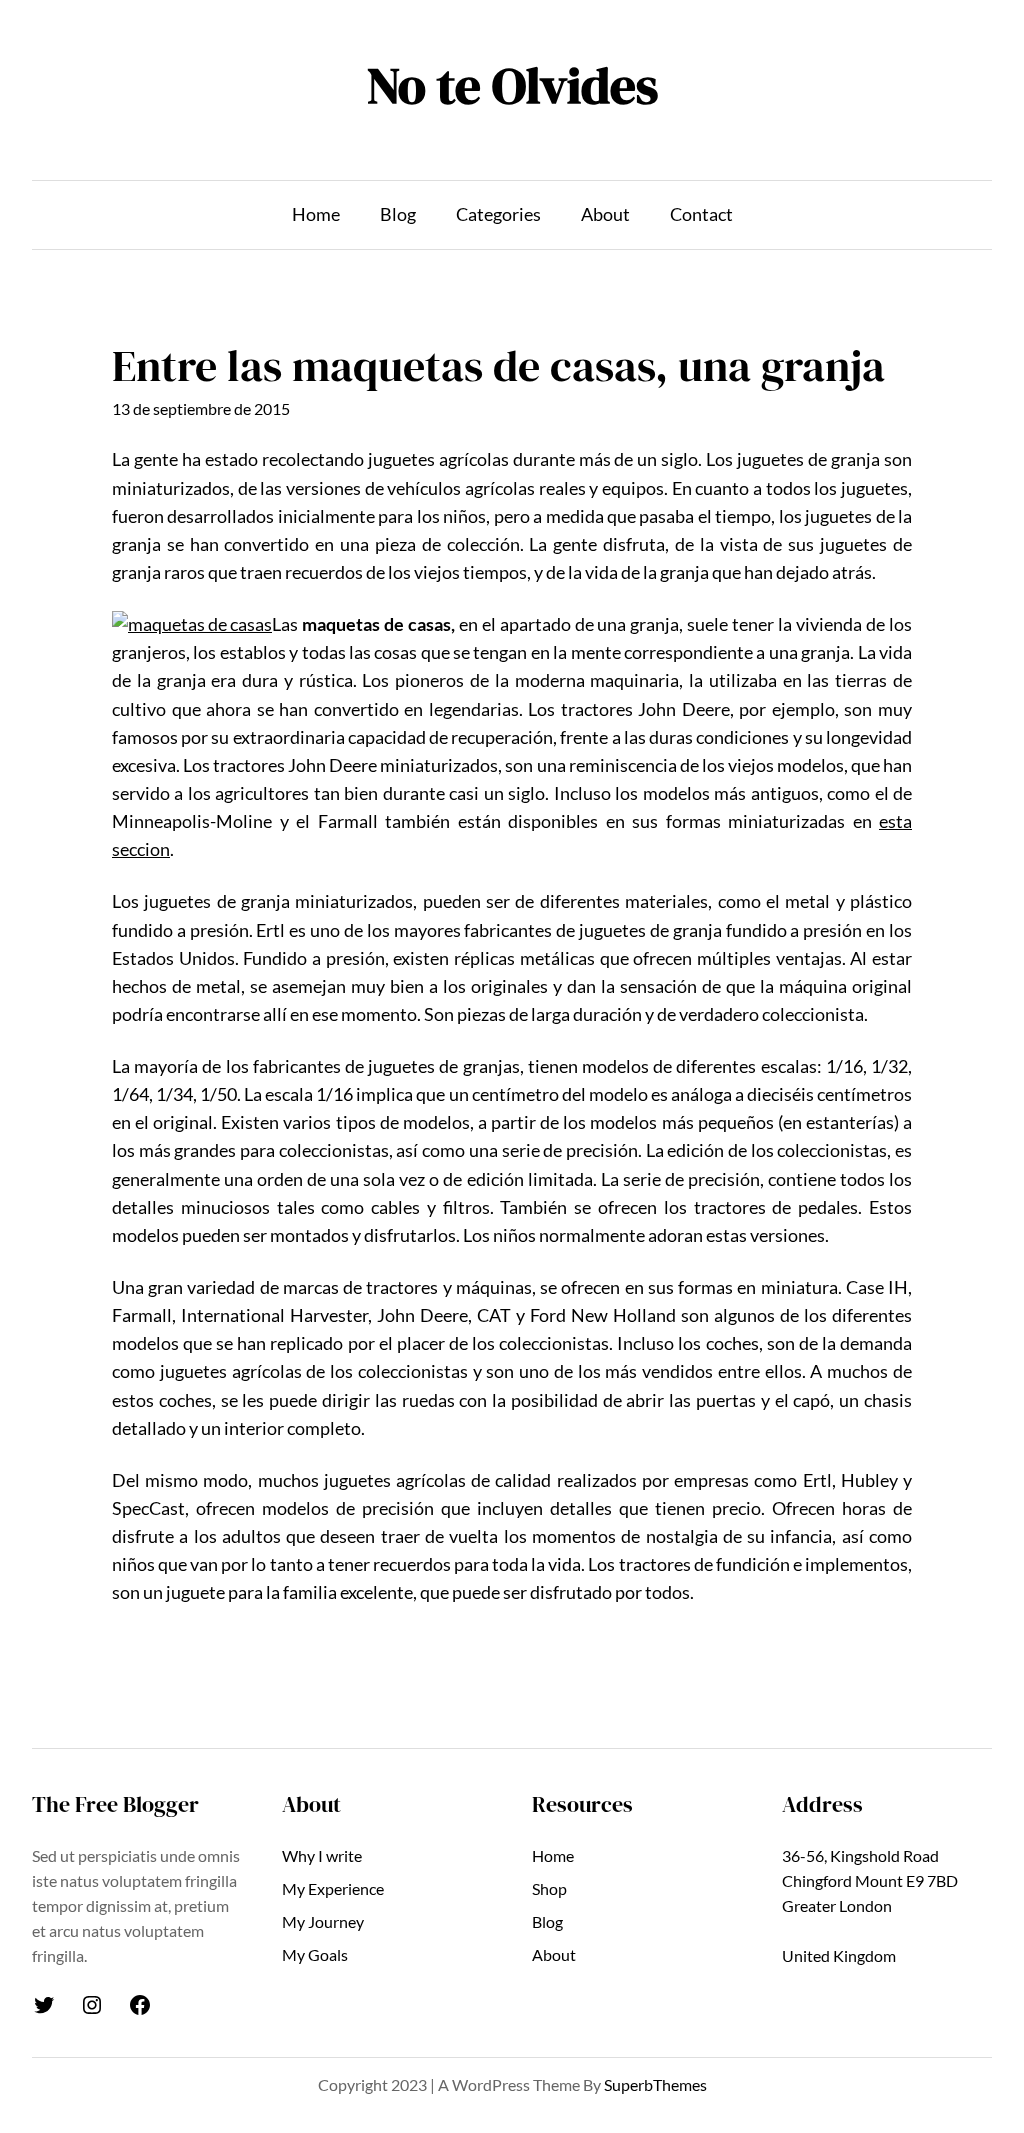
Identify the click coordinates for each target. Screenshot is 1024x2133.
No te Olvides (512, 85)
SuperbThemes (655, 2085)
